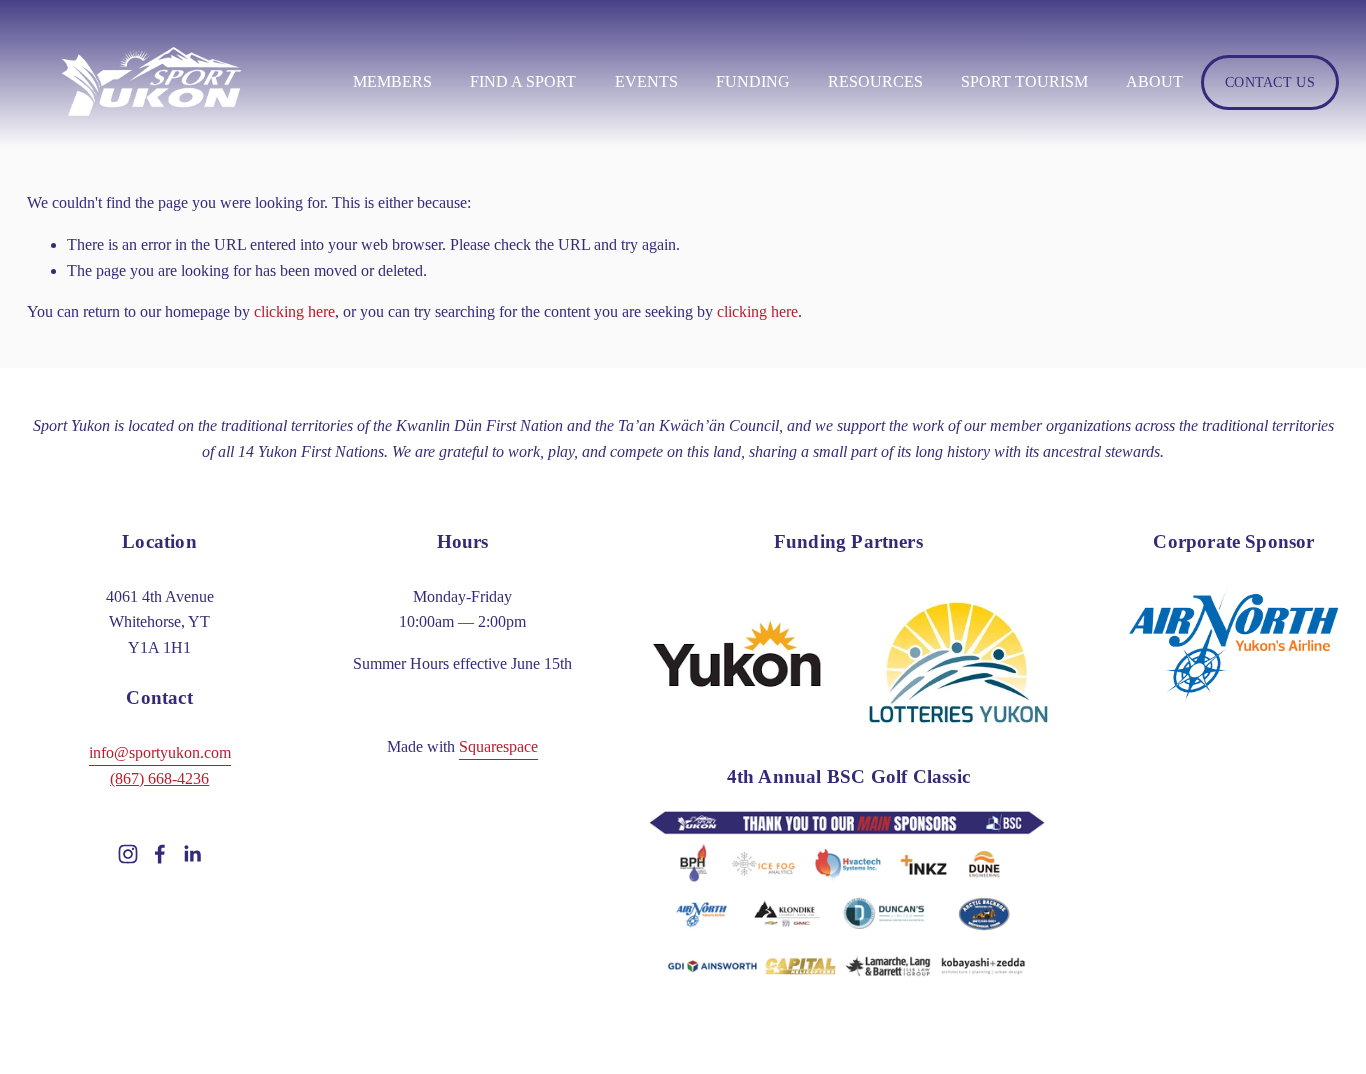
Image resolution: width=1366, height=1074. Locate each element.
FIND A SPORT (523, 81)
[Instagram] (128, 854)
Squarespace (498, 746)
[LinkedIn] (192, 854)
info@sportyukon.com (160, 752)
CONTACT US (1270, 82)
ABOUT (1154, 81)
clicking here (294, 311)
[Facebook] (160, 854)
